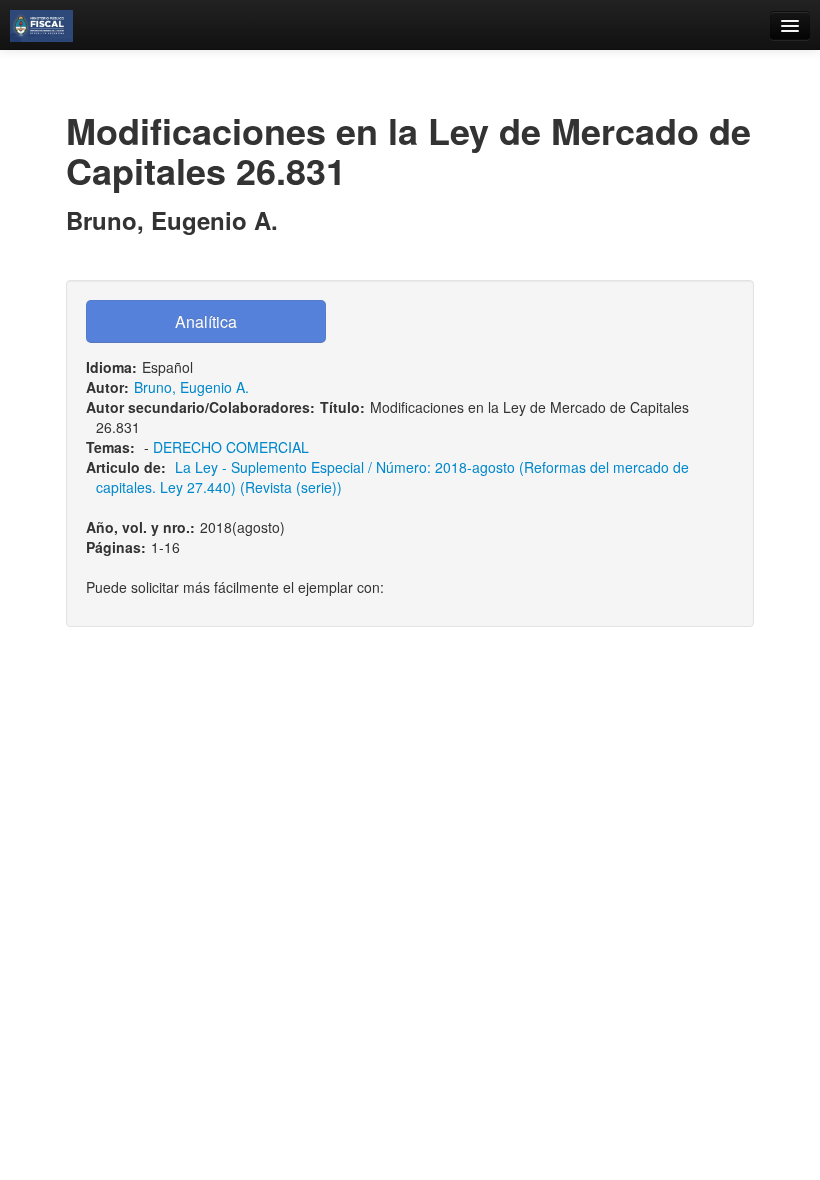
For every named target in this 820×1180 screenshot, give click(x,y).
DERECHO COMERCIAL (231, 447)
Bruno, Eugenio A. (191, 387)
